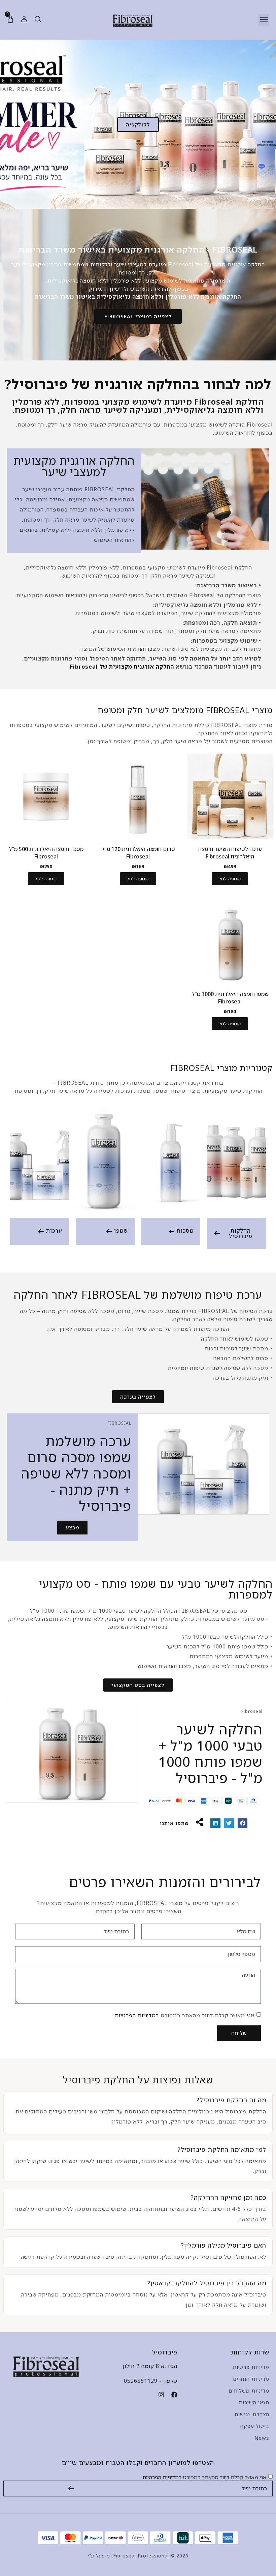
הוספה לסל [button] (230, 879)
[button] (264, 20)
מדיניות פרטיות (251, 2367)
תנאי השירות (254, 2402)
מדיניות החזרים (251, 2379)
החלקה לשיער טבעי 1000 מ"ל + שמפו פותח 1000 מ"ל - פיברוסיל (211, 1753)
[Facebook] (174, 2395)
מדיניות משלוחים (249, 2391)
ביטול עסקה (255, 2426)
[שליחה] (71, 2489)
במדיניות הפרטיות (137, 2015)
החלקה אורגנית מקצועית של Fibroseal (122, 667)
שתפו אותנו (175, 1823)
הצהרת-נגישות (252, 2414)
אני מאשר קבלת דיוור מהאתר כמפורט (185, 2015)
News (262, 2438)
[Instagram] (161, 2395)
